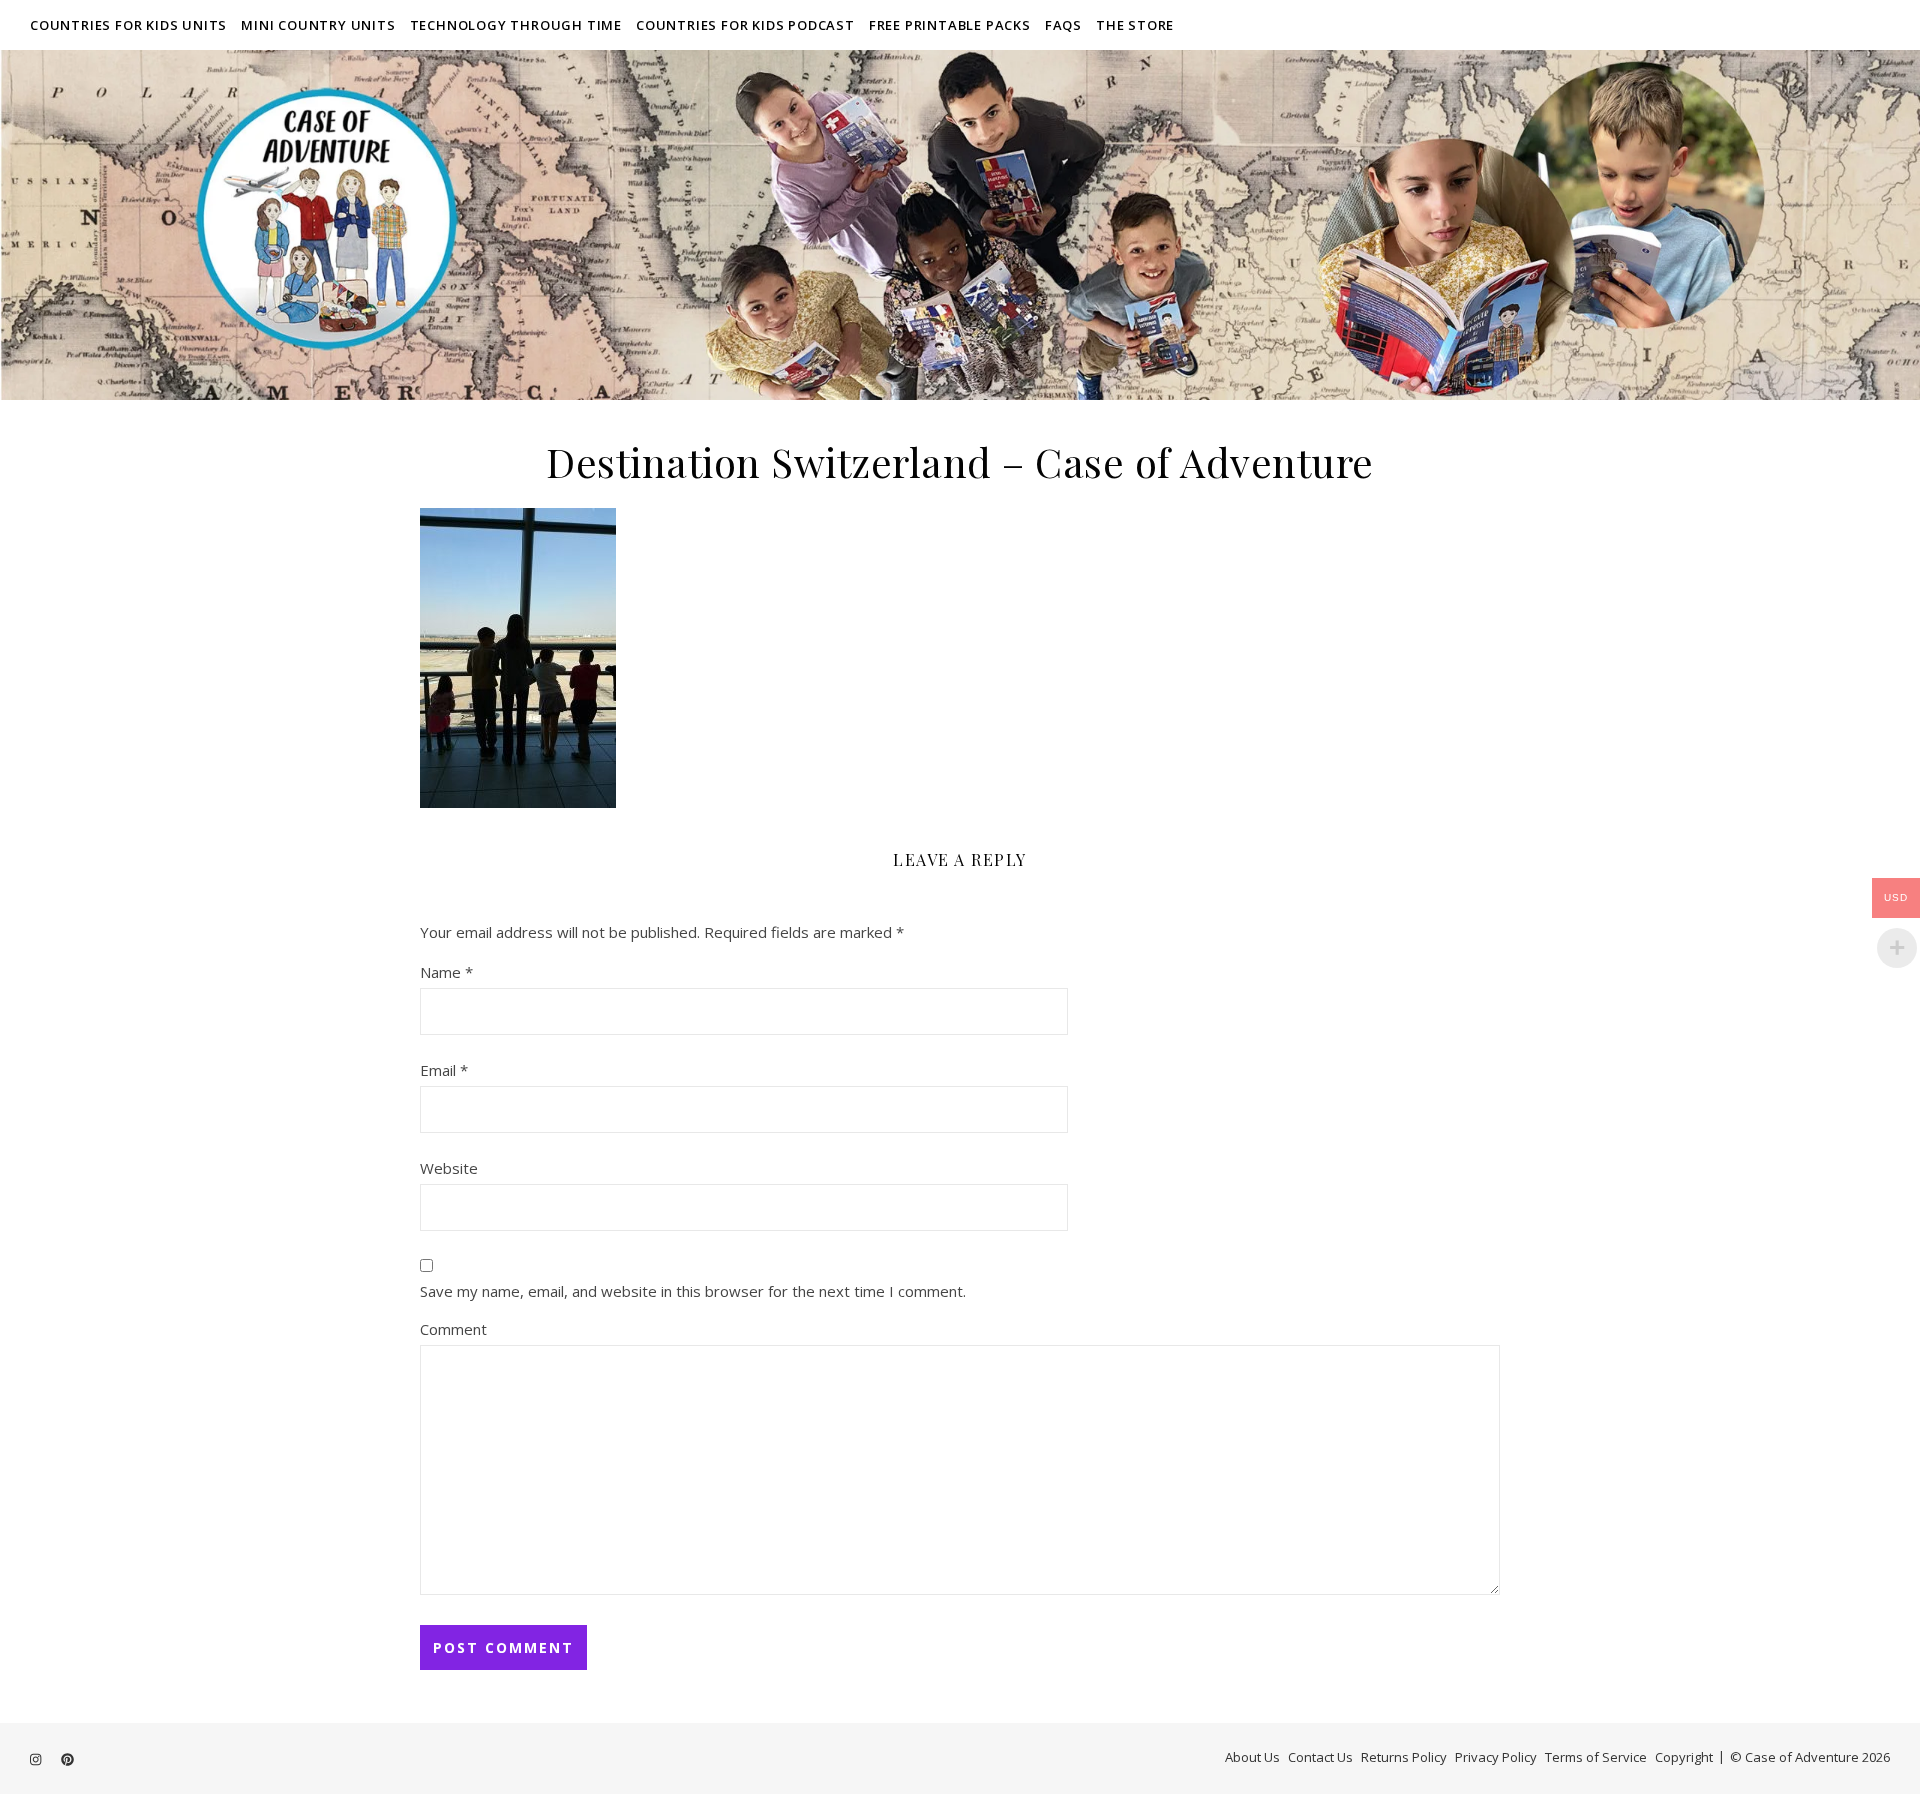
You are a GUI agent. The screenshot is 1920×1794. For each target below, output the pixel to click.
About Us (1252, 1757)
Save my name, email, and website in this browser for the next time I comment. (693, 1291)
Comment (453, 1329)
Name (446, 972)
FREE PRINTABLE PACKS (950, 25)
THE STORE (1135, 25)
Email (444, 1070)
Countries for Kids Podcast (745, 25)
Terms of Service (1596, 1757)
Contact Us (1320, 1757)
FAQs (1063, 25)
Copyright (1684, 1757)
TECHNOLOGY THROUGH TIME (516, 25)
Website (449, 1168)
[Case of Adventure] (960, 225)
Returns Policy (1404, 1757)
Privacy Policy (1496, 1757)
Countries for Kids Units (128, 25)
